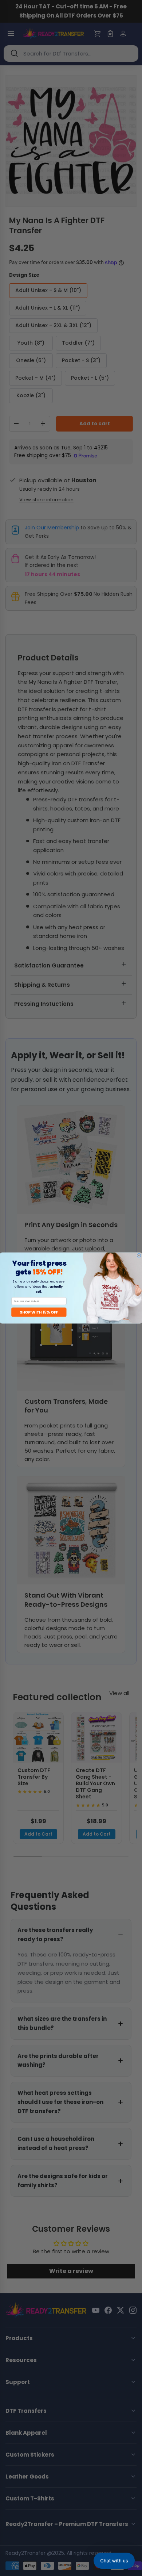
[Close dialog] (139, 1256)
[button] (114, 2561)
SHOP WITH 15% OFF (39, 1312)
